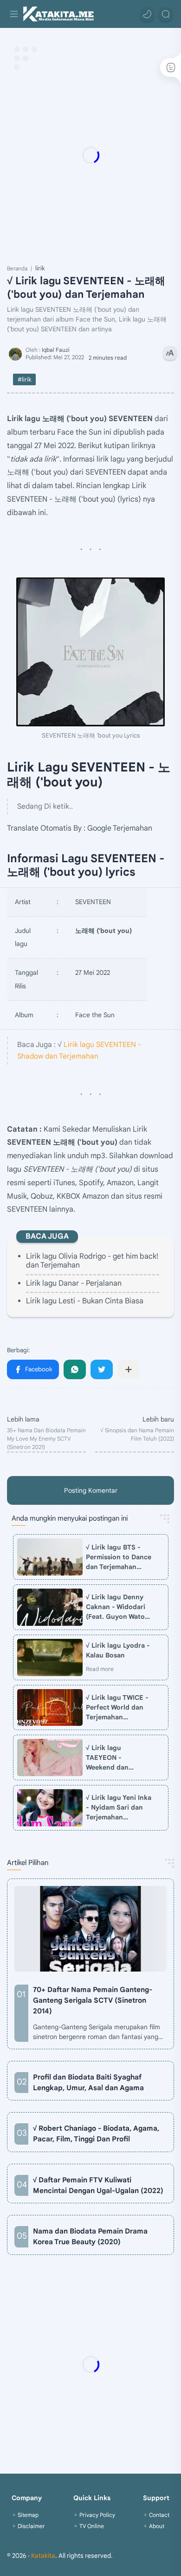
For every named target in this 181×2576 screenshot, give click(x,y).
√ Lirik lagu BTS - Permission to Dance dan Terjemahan (119, 1557)
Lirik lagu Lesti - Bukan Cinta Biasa (85, 1301)
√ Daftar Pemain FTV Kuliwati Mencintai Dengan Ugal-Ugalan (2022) (98, 2185)
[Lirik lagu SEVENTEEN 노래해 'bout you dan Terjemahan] (90, 652)
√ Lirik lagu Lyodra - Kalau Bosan (118, 1650)
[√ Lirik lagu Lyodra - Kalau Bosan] (50, 1657)
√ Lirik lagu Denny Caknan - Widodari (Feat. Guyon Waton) (119, 1607)
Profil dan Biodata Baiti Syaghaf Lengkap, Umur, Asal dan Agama (88, 2082)
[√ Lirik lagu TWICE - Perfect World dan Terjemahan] (50, 1708)
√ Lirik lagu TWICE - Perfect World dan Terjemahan (117, 1707)
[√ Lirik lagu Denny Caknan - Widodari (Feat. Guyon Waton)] (50, 1607)
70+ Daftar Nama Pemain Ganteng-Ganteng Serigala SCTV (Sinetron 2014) (93, 2000)
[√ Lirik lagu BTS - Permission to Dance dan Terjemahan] (50, 1557)
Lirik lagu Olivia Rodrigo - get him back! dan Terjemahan (92, 1261)
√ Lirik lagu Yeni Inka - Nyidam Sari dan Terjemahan (119, 1807)
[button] (147, 14)
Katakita (43, 2556)
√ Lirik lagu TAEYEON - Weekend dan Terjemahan (107, 1758)
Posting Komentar (91, 1490)
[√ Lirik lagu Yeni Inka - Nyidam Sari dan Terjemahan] (50, 1808)
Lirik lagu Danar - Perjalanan (74, 1283)
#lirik (24, 379)
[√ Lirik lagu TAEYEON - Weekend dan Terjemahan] (50, 1758)
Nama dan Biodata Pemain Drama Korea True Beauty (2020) (90, 2236)
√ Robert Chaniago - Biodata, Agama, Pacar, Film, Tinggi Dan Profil (96, 2133)
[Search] (166, 14)
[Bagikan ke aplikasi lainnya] (129, 1369)
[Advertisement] (90, 155)
